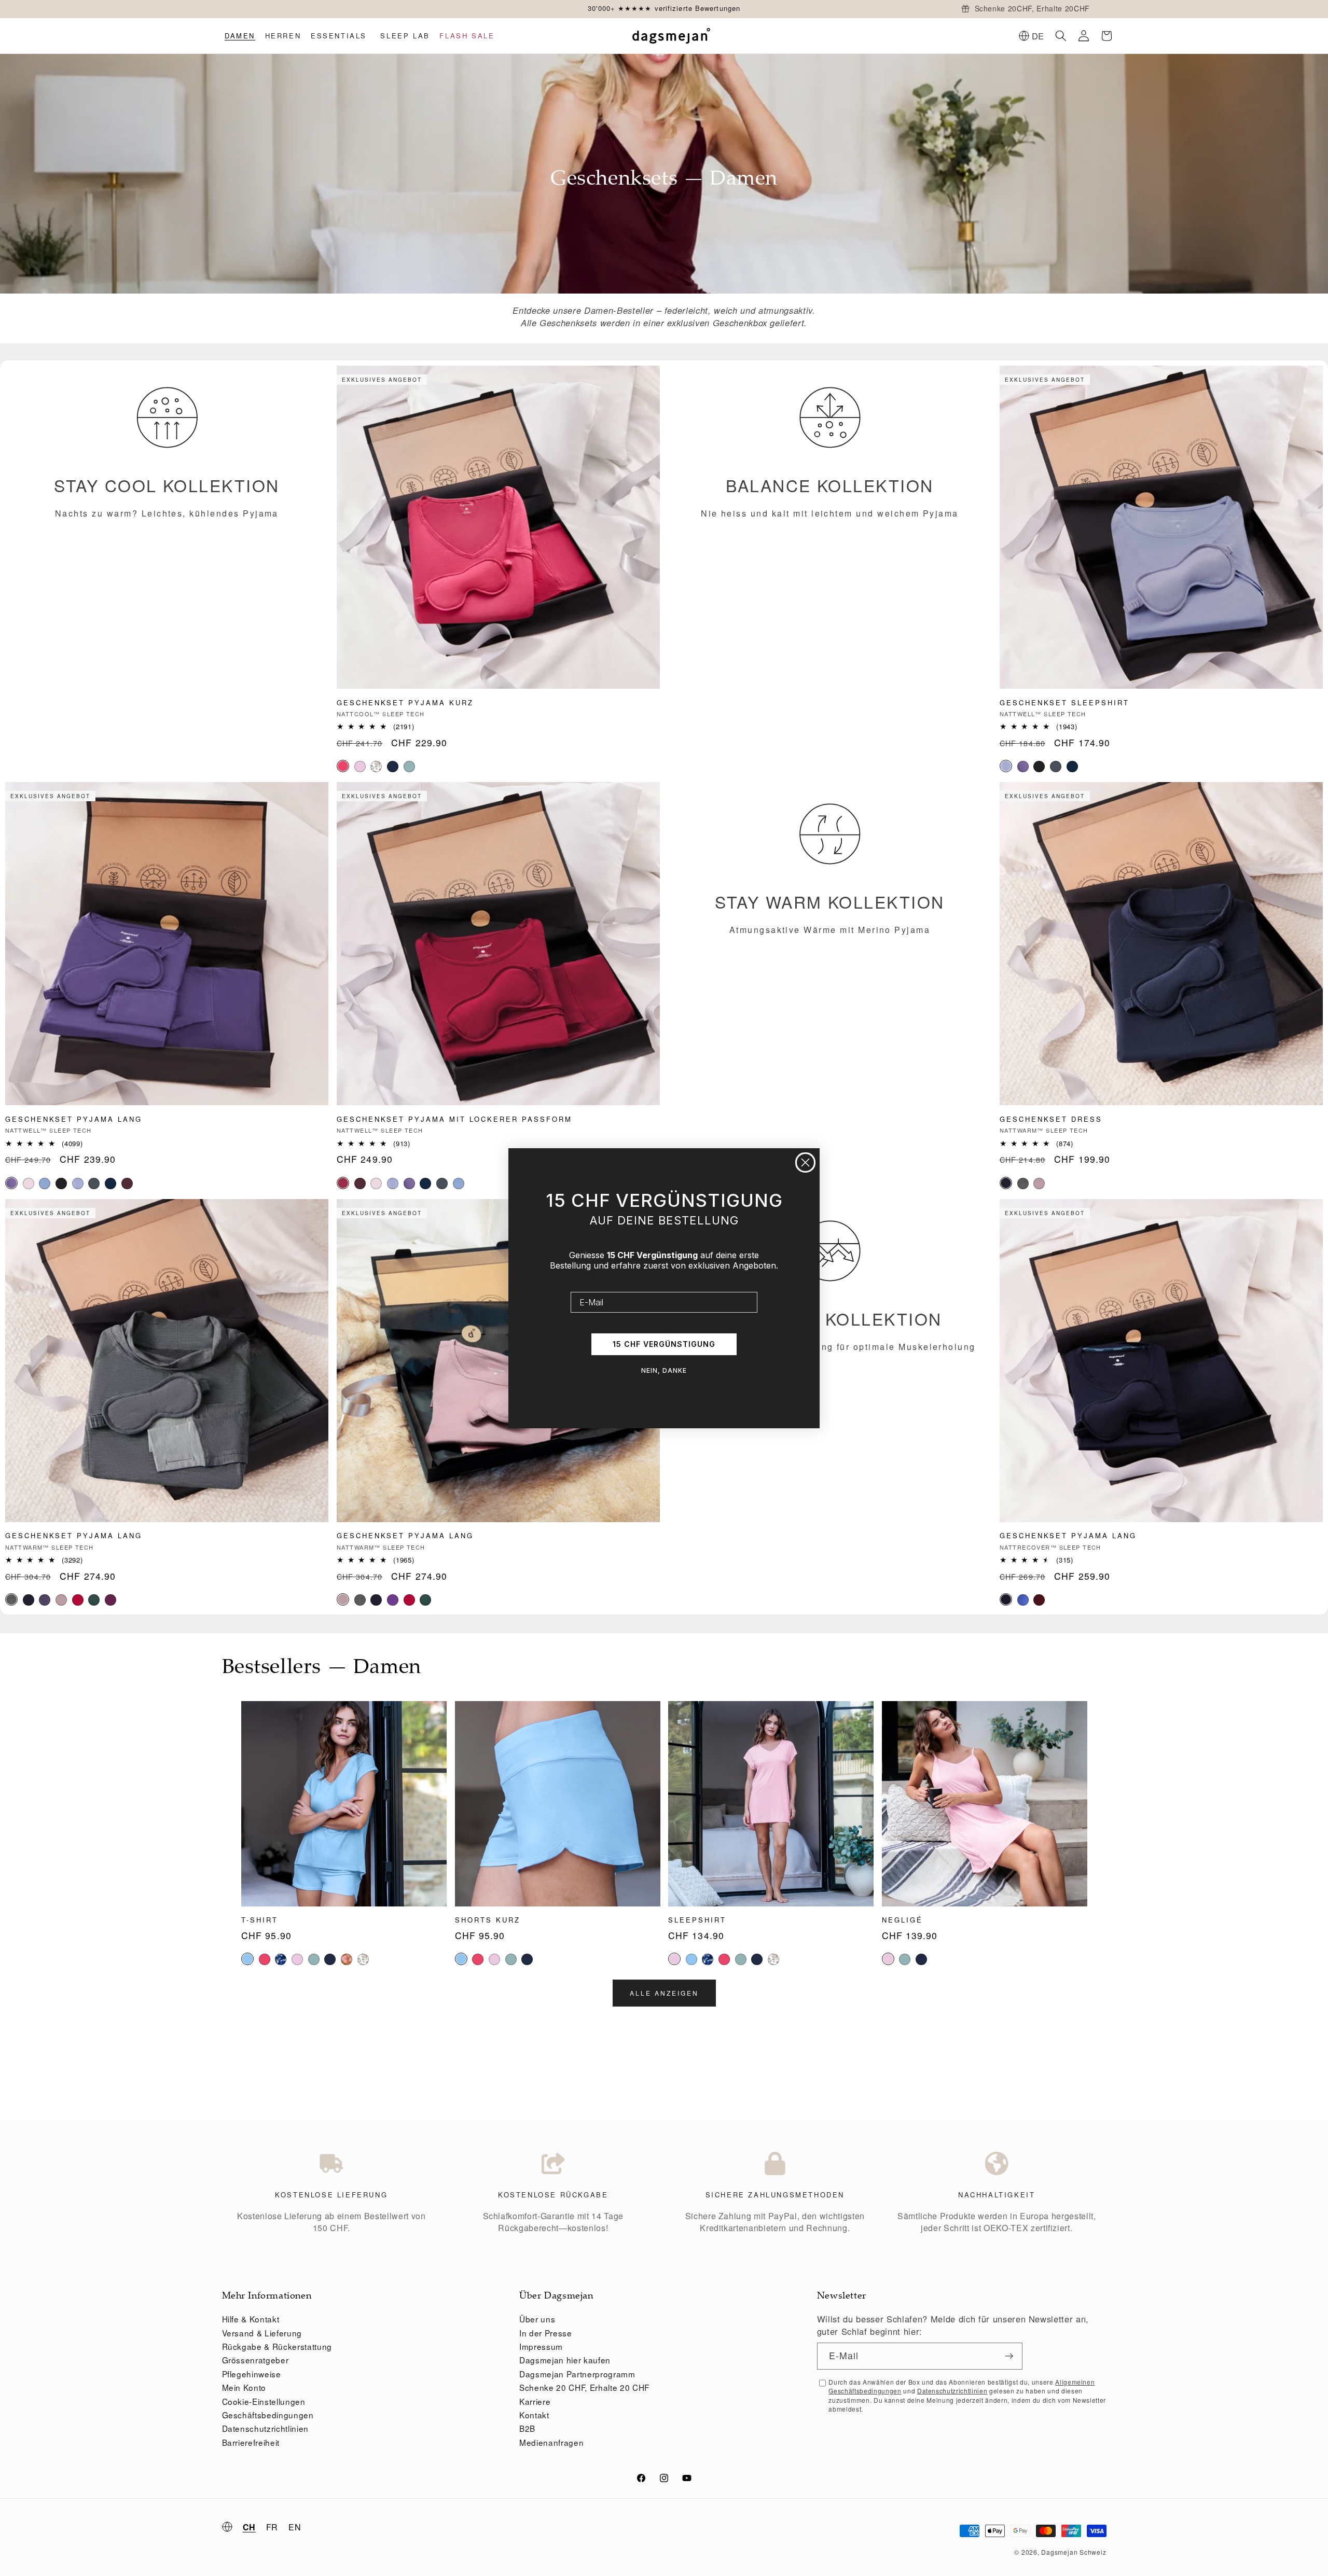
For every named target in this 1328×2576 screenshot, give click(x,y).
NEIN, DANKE (664, 1370)
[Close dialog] (805, 1162)
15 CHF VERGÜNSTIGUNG (664, 1344)
